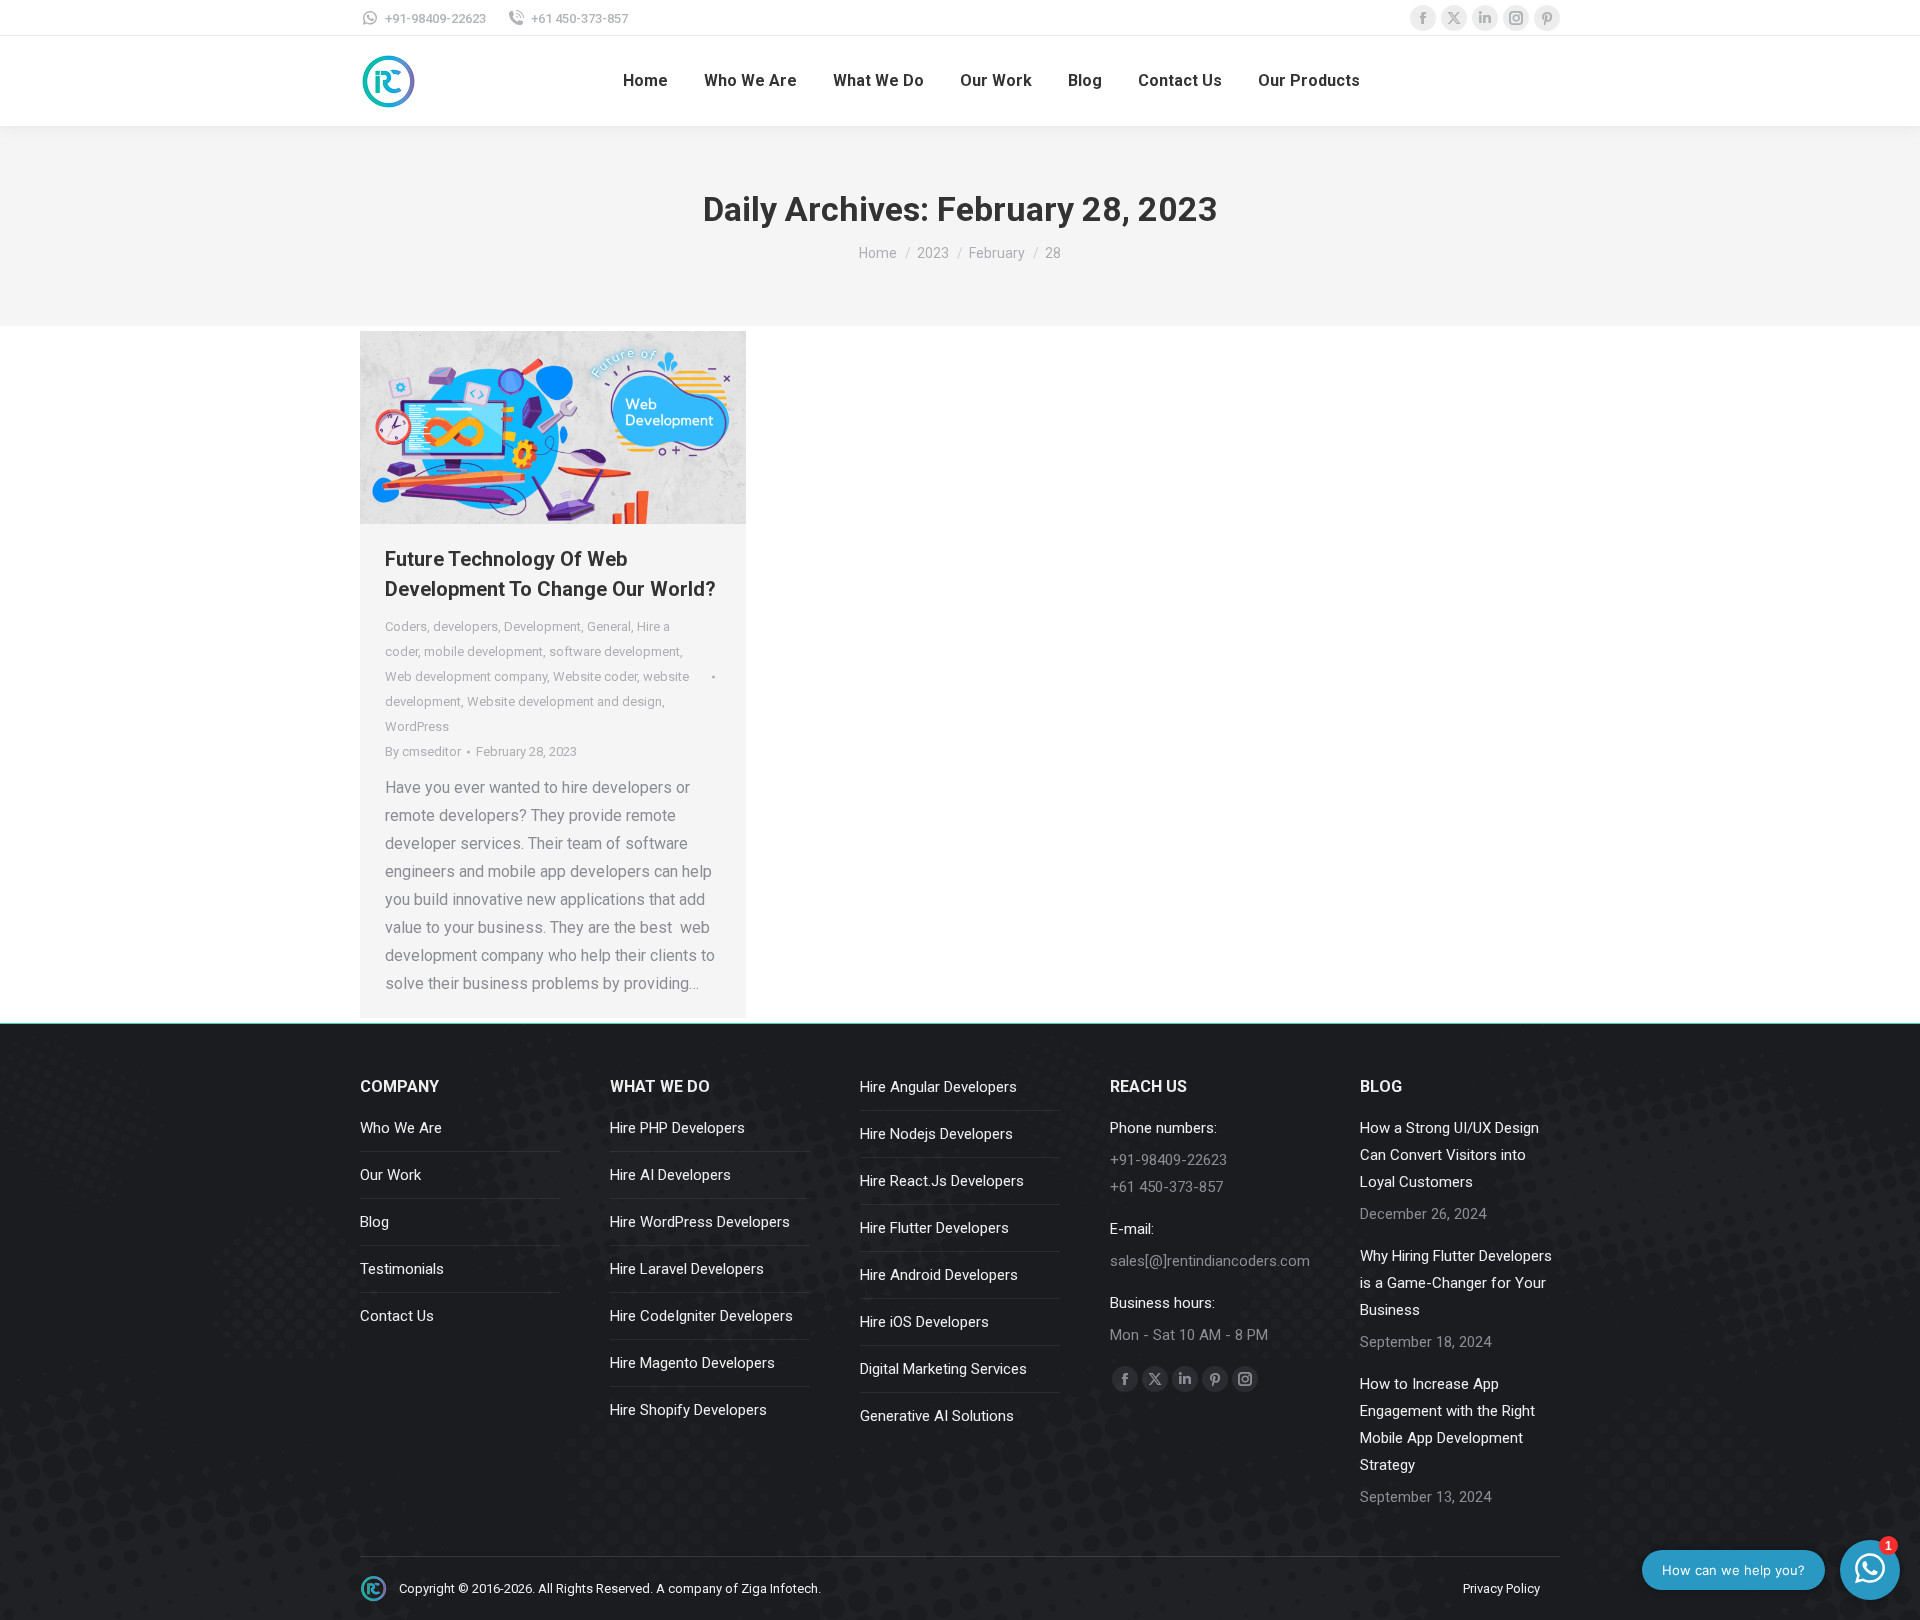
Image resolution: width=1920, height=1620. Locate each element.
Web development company (466, 676)
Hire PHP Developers (677, 1128)
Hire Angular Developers (938, 1087)
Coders (406, 626)
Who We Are (401, 1128)
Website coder (595, 676)
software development (614, 651)
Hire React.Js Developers (942, 1181)
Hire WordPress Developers (700, 1222)
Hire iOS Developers (924, 1322)
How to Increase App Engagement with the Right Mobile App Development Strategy (1447, 1424)
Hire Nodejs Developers (936, 1134)
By (423, 751)
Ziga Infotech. (781, 1588)
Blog (374, 1222)
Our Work (390, 1175)
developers (465, 626)
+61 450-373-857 (579, 18)
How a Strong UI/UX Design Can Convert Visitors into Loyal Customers (1449, 1155)
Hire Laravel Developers (687, 1269)
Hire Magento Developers (692, 1363)
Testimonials (402, 1269)
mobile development (483, 651)
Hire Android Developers (939, 1275)
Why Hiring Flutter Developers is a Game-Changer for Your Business (1456, 1283)
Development (542, 626)
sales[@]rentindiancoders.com (1210, 1261)
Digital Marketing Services (943, 1369)
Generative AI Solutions (937, 1416)
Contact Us (397, 1316)
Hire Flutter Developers (934, 1228)
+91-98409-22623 (435, 18)
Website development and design (564, 701)
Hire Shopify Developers (688, 1410)
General (609, 626)
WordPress (417, 726)
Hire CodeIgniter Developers (701, 1316)
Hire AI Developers (670, 1175)
